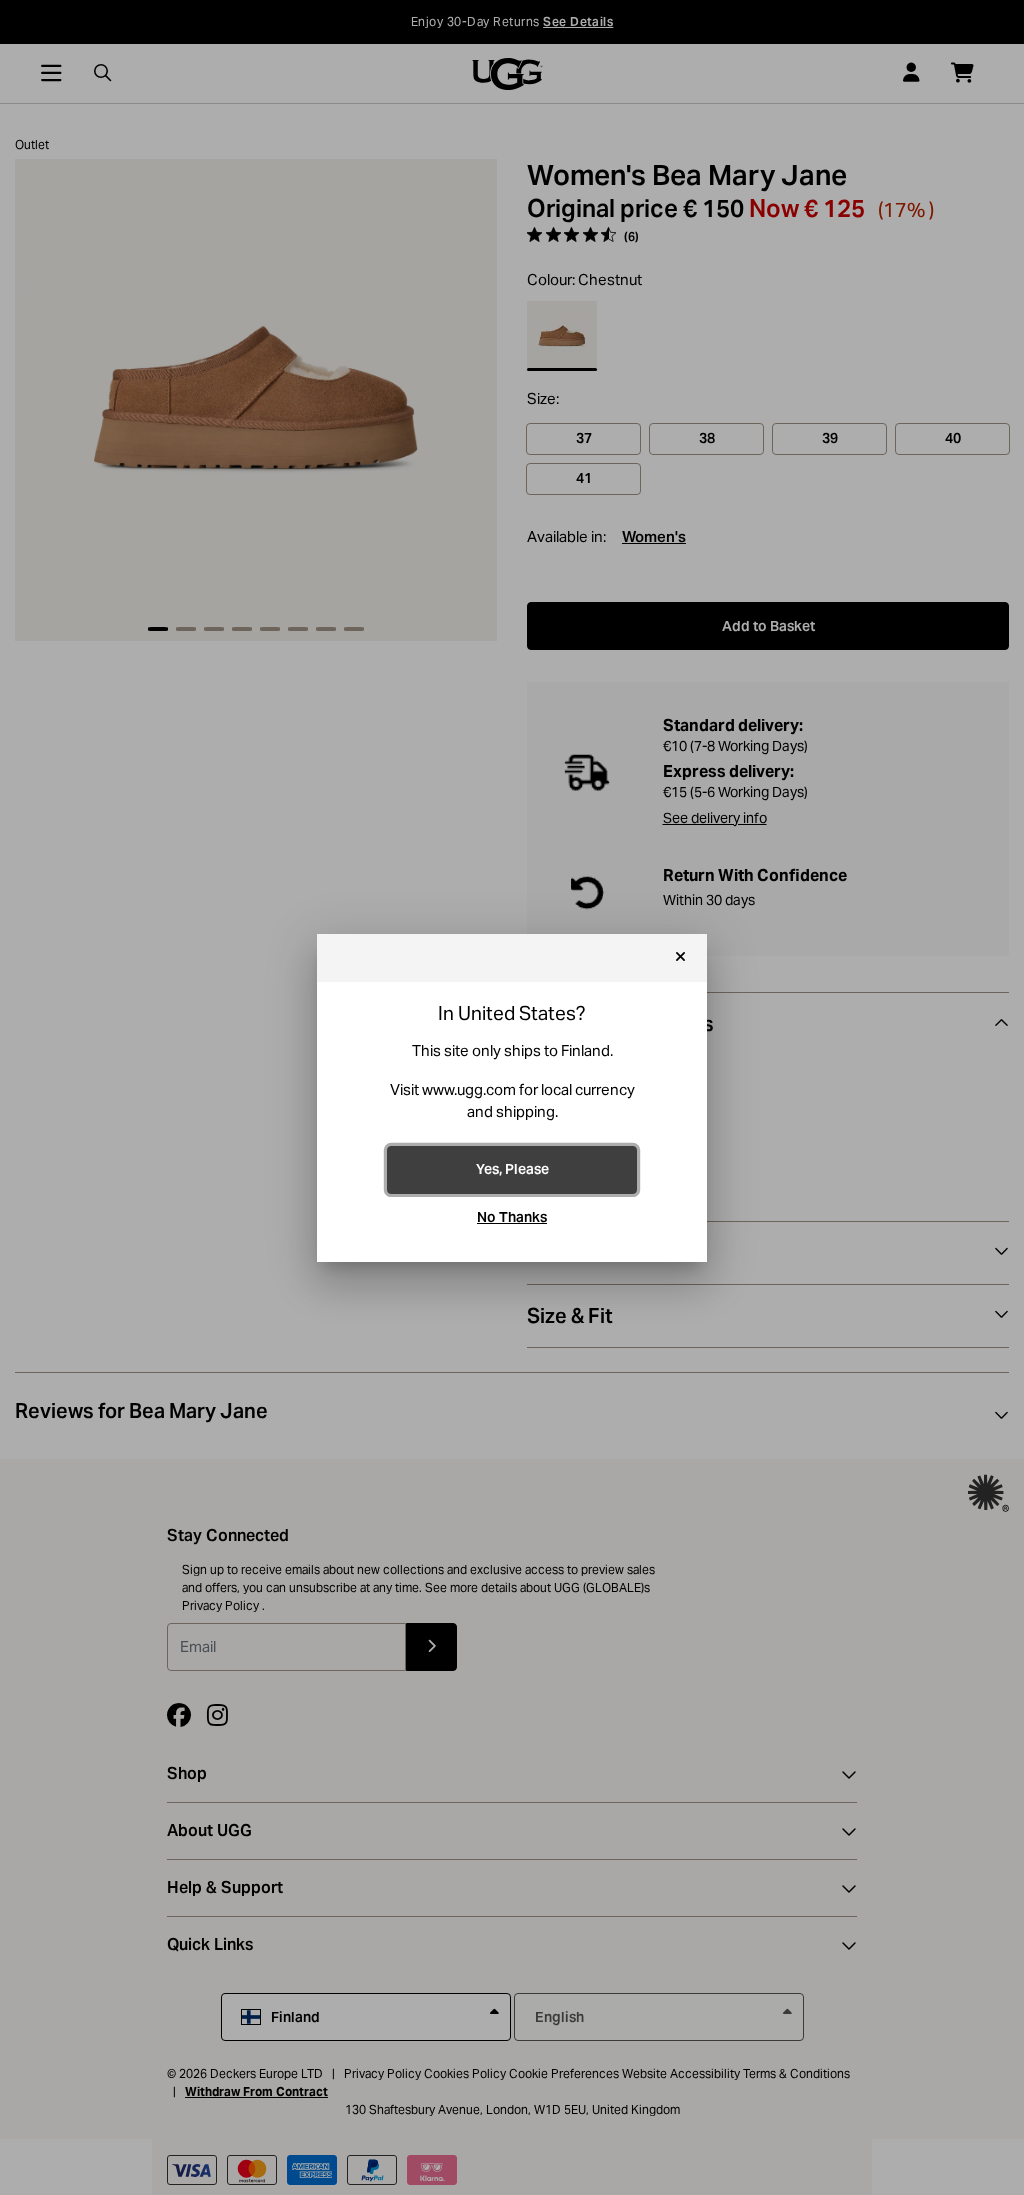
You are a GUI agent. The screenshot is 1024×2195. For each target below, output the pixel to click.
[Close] (680, 958)
